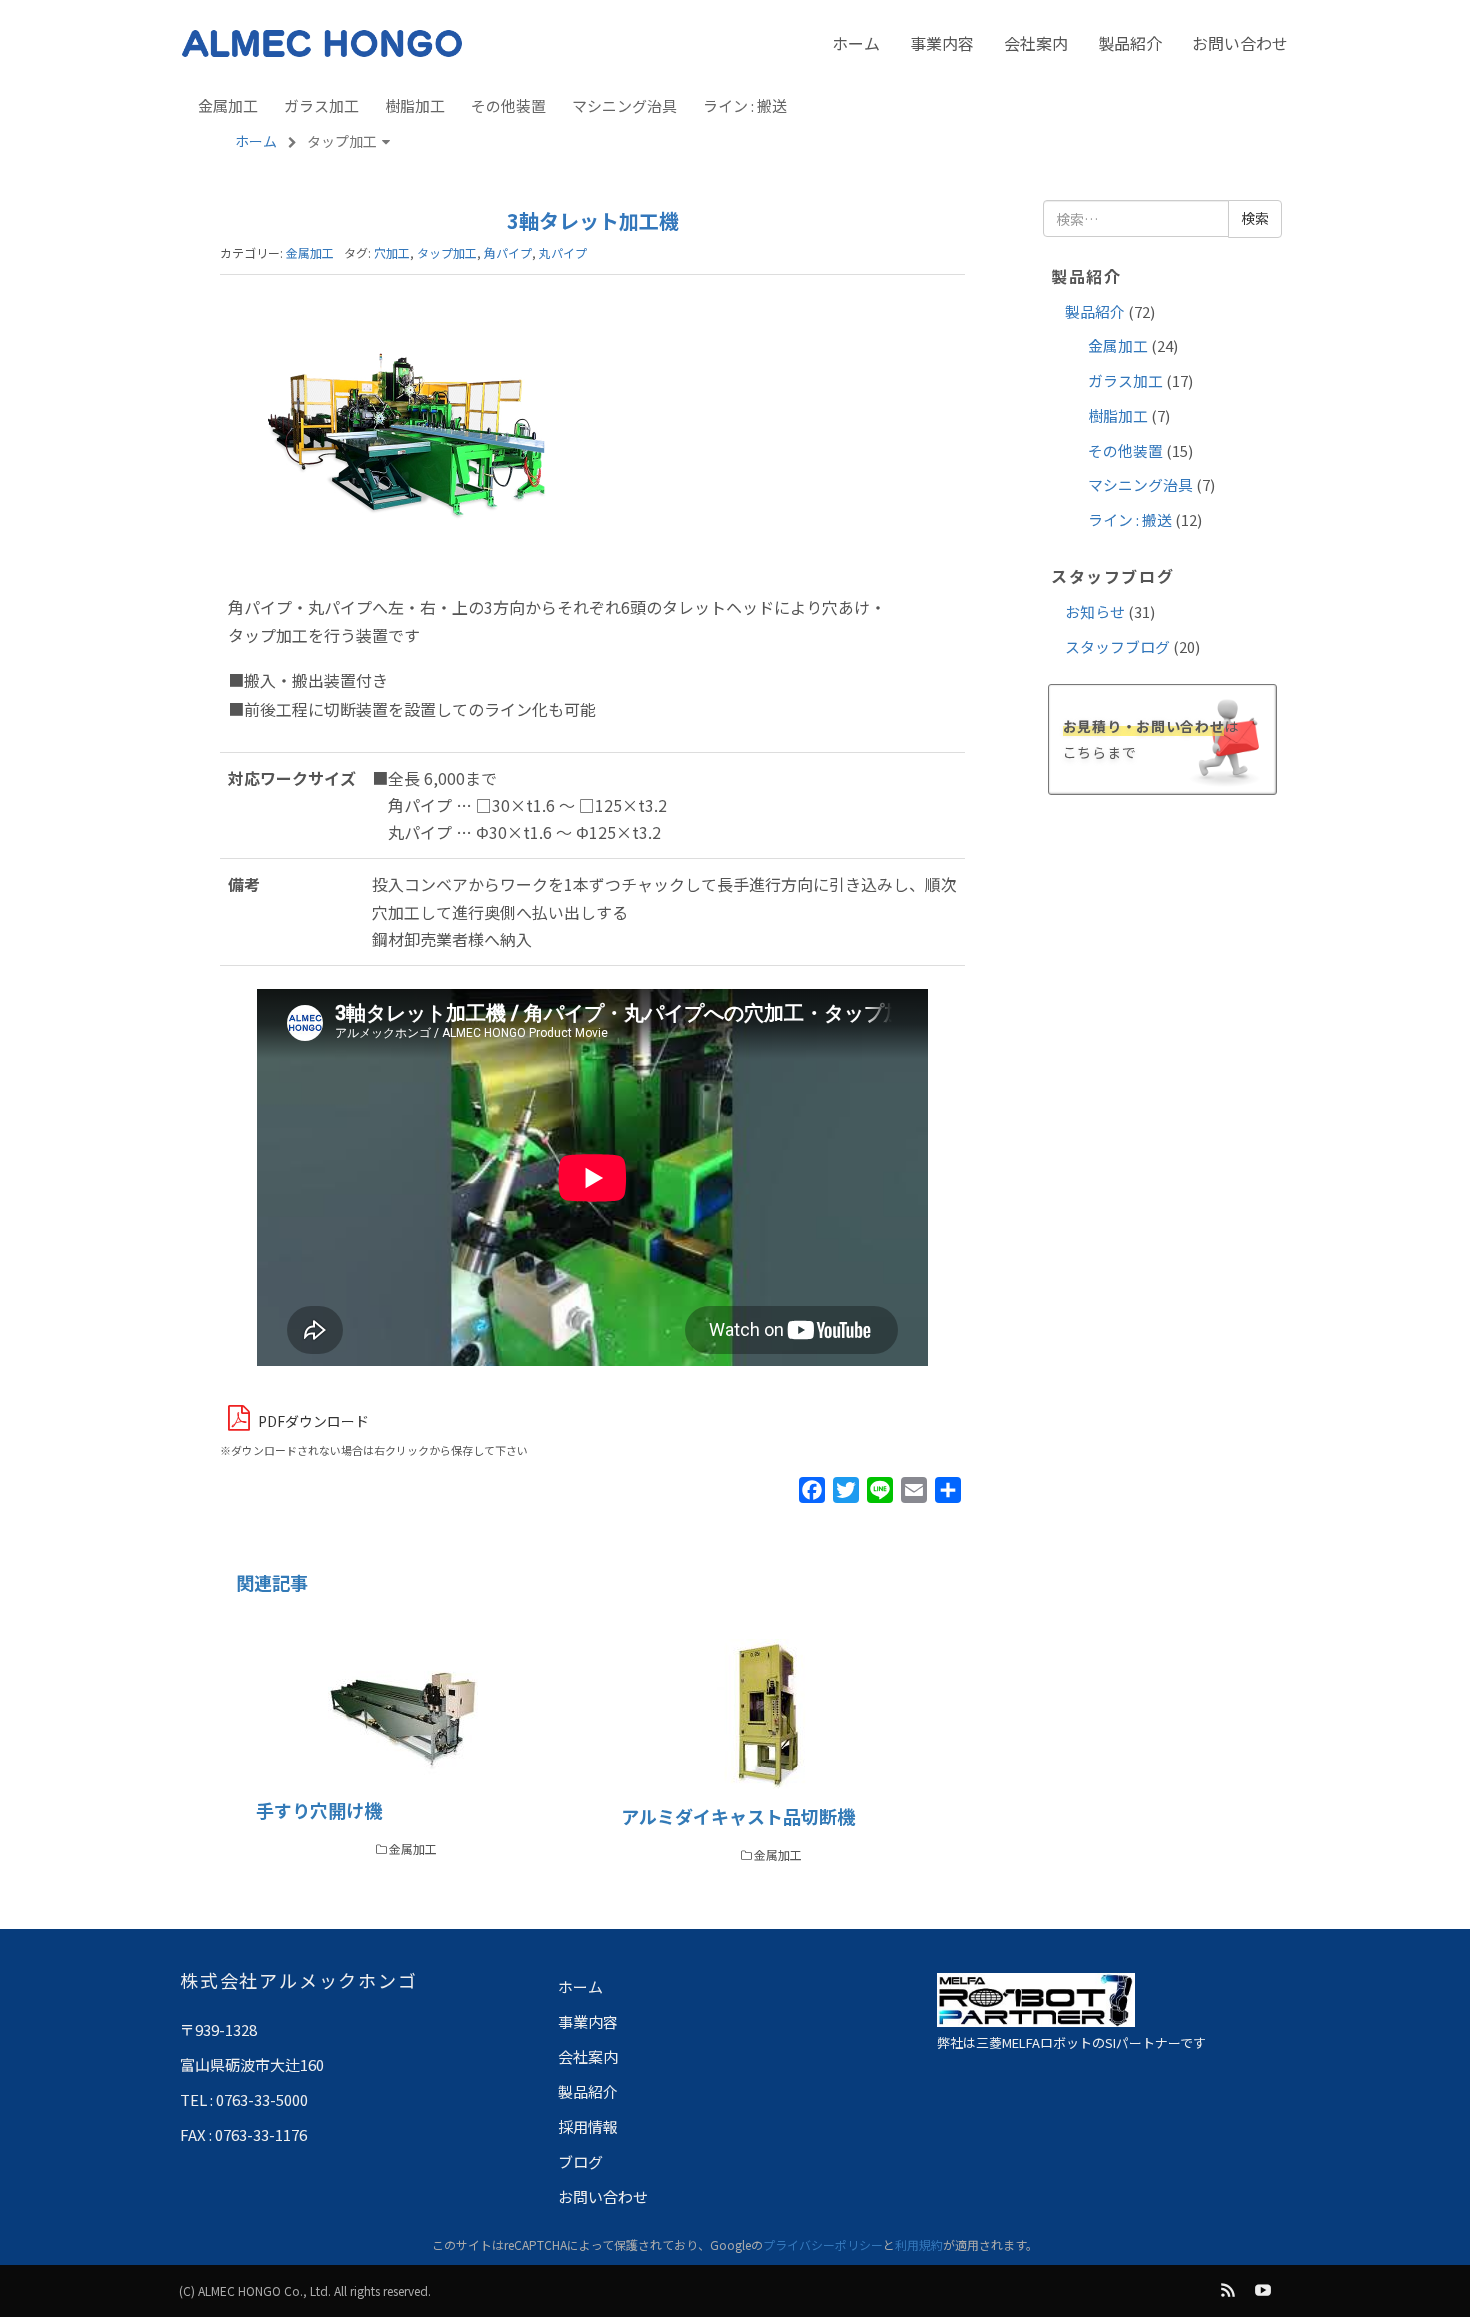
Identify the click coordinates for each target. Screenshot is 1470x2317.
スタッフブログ (1117, 646)
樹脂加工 (415, 105)
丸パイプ (563, 252)
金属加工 (228, 105)
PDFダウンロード (313, 1421)
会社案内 (1036, 43)
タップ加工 (447, 252)
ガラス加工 (321, 105)
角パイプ (508, 252)
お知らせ (1095, 611)
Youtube (1264, 2290)
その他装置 (508, 105)
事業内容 (942, 43)
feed (1229, 2290)
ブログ (580, 2161)
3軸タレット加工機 (593, 220)
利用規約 (919, 2244)
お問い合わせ (1240, 43)
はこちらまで (1151, 738)
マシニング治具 (624, 105)
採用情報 (588, 2126)
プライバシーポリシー (823, 2244)
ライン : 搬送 (745, 105)
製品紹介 (1130, 43)
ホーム (856, 43)
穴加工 (392, 252)
